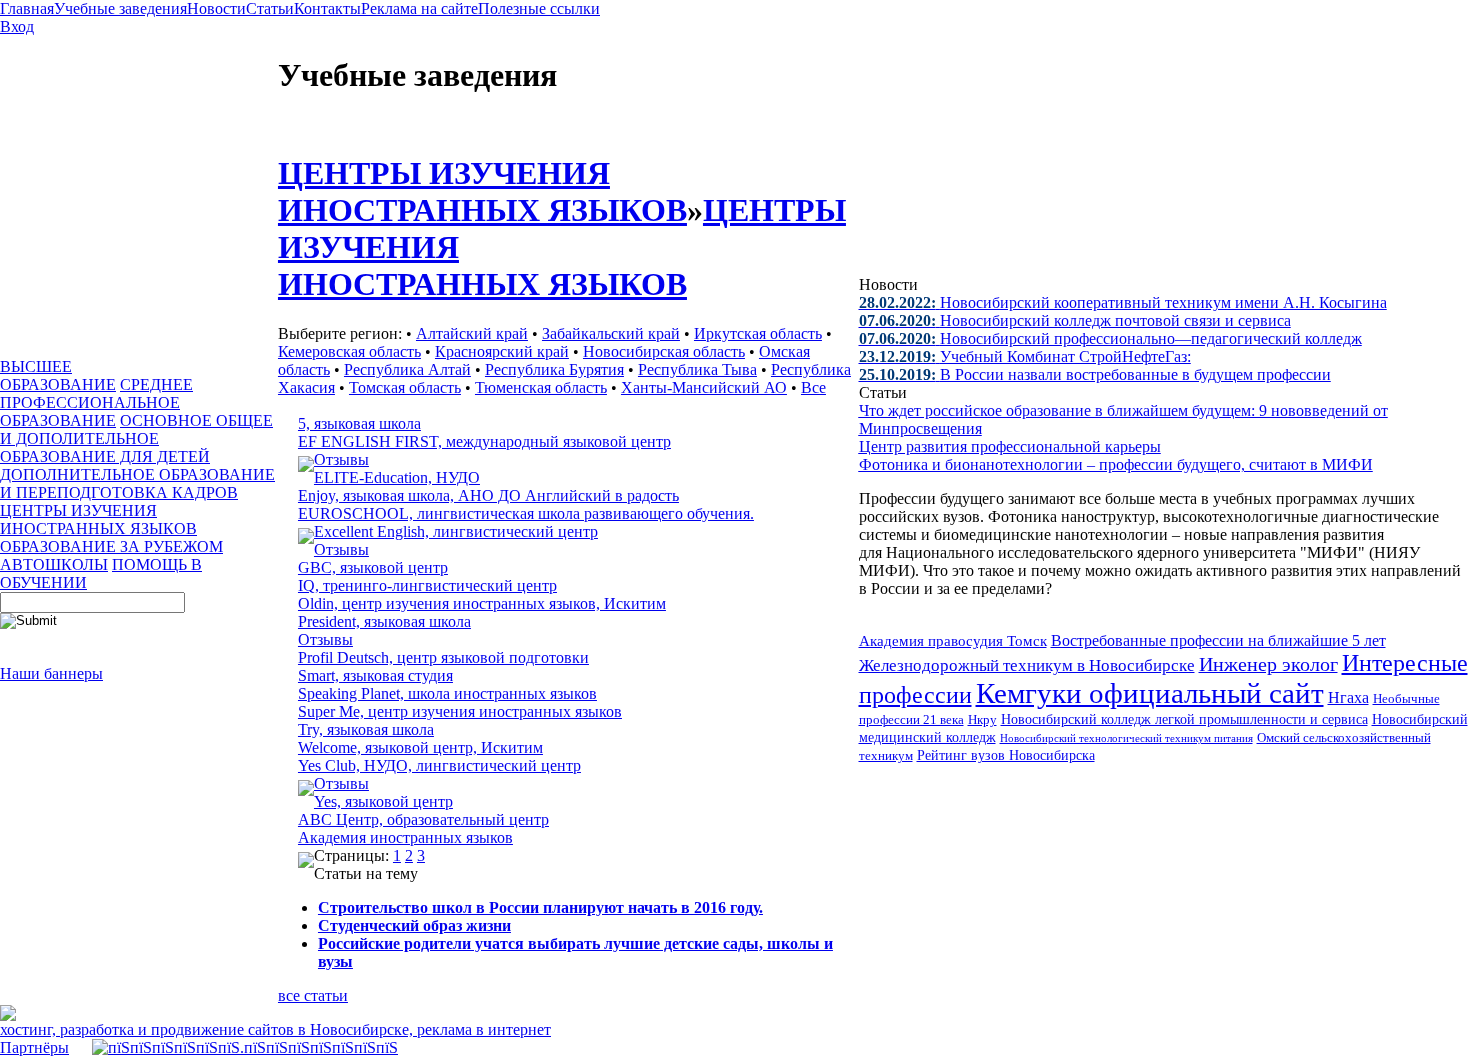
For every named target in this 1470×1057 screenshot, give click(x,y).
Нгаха (1348, 697)
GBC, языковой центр (373, 567)
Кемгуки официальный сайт (1150, 693)
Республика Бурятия (554, 369)
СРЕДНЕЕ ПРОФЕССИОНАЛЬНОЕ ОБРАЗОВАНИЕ (96, 402)
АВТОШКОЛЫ (54, 564)
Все (813, 387)
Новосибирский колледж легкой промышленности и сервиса (1184, 719)
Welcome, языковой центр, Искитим (420, 747)
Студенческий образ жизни (414, 925)
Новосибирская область (664, 351)
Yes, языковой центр (383, 801)
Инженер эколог (1268, 664)
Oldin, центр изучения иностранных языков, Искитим (482, 603)
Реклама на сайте (419, 8)
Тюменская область (541, 387)
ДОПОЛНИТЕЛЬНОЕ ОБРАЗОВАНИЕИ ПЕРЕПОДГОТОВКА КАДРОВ (137, 483)
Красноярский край (502, 351)
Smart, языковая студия (375, 675)
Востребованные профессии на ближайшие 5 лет (1218, 640)
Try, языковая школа (366, 729)
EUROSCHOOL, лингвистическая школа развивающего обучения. (526, 513)
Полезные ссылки (539, 8)
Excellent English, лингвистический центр (456, 531)
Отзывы (341, 459)
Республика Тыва (697, 369)
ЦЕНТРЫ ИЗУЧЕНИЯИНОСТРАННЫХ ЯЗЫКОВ (98, 519)
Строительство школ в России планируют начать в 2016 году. (540, 907)
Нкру (982, 719)
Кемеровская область (349, 351)
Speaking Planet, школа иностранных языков (447, 693)
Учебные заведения (120, 8)
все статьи (313, 995)
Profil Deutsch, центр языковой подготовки (443, 657)
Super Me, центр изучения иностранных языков (460, 711)
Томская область (405, 387)
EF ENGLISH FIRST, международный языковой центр (484, 441)
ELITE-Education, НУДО (397, 477)
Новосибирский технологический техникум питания (1126, 738)
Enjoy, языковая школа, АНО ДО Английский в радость (488, 495)
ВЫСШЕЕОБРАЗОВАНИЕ (58, 375)
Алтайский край (472, 333)
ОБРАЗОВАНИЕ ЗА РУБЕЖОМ (111, 546)
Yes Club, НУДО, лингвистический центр (439, 765)
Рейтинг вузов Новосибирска (1006, 755)
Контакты (327, 8)
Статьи (270, 8)
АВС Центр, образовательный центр (423, 819)
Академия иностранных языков (405, 837)
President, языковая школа (384, 621)
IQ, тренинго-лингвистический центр (427, 585)
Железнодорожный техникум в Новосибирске (1027, 665)
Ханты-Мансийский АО (704, 387)
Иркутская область (758, 333)
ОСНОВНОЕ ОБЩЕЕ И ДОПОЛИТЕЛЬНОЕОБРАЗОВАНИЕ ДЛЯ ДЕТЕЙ (136, 438)
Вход (17, 26)
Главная (27, 8)
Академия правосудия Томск (953, 641)
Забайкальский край (611, 333)
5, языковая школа (359, 423)
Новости (216, 8)
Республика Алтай (407, 369)
